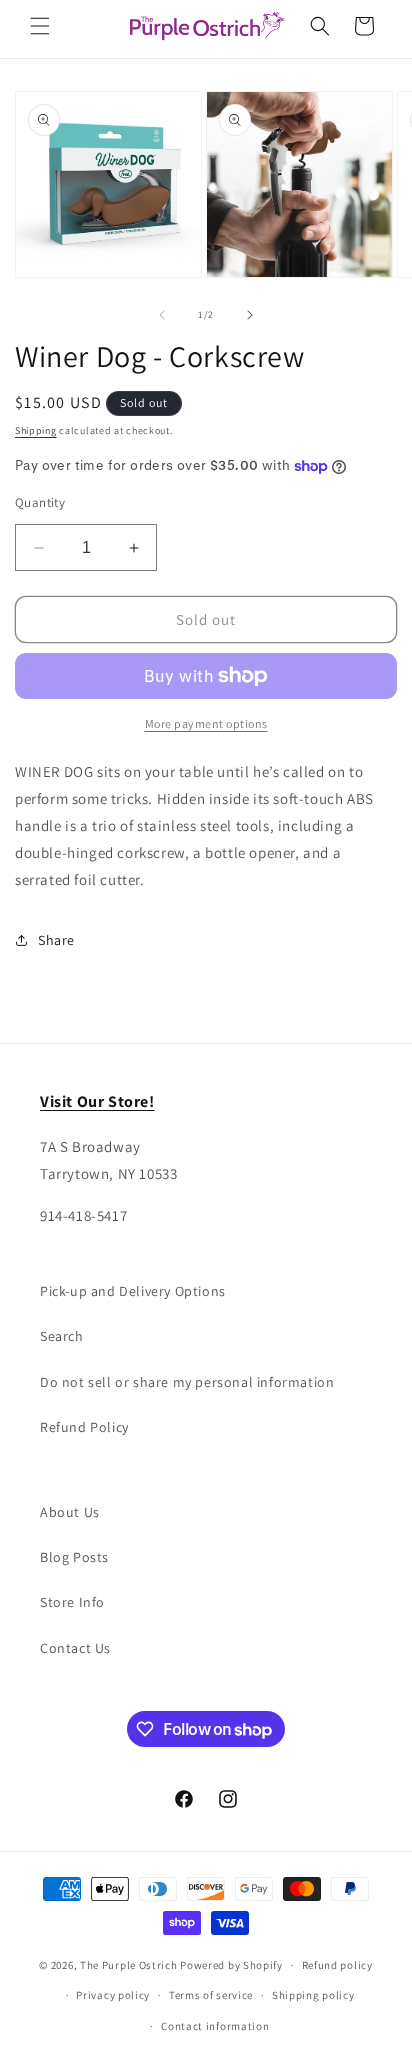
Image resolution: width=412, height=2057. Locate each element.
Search (62, 1336)
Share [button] (56, 940)
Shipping (36, 430)
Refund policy (337, 1965)
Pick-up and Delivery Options (133, 1291)
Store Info (72, 1602)
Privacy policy (113, 1995)
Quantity (40, 502)
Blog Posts (74, 1557)
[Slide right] (250, 315)
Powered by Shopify (231, 1965)
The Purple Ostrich (129, 1965)
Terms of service (211, 1995)
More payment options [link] (206, 723)
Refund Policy (84, 1427)
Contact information (215, 2026)
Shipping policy (313, 1995)
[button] (40, 26)
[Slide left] (162, 315)
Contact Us (75, 1648)
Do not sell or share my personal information (187, 1382)
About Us (70, 1512)
